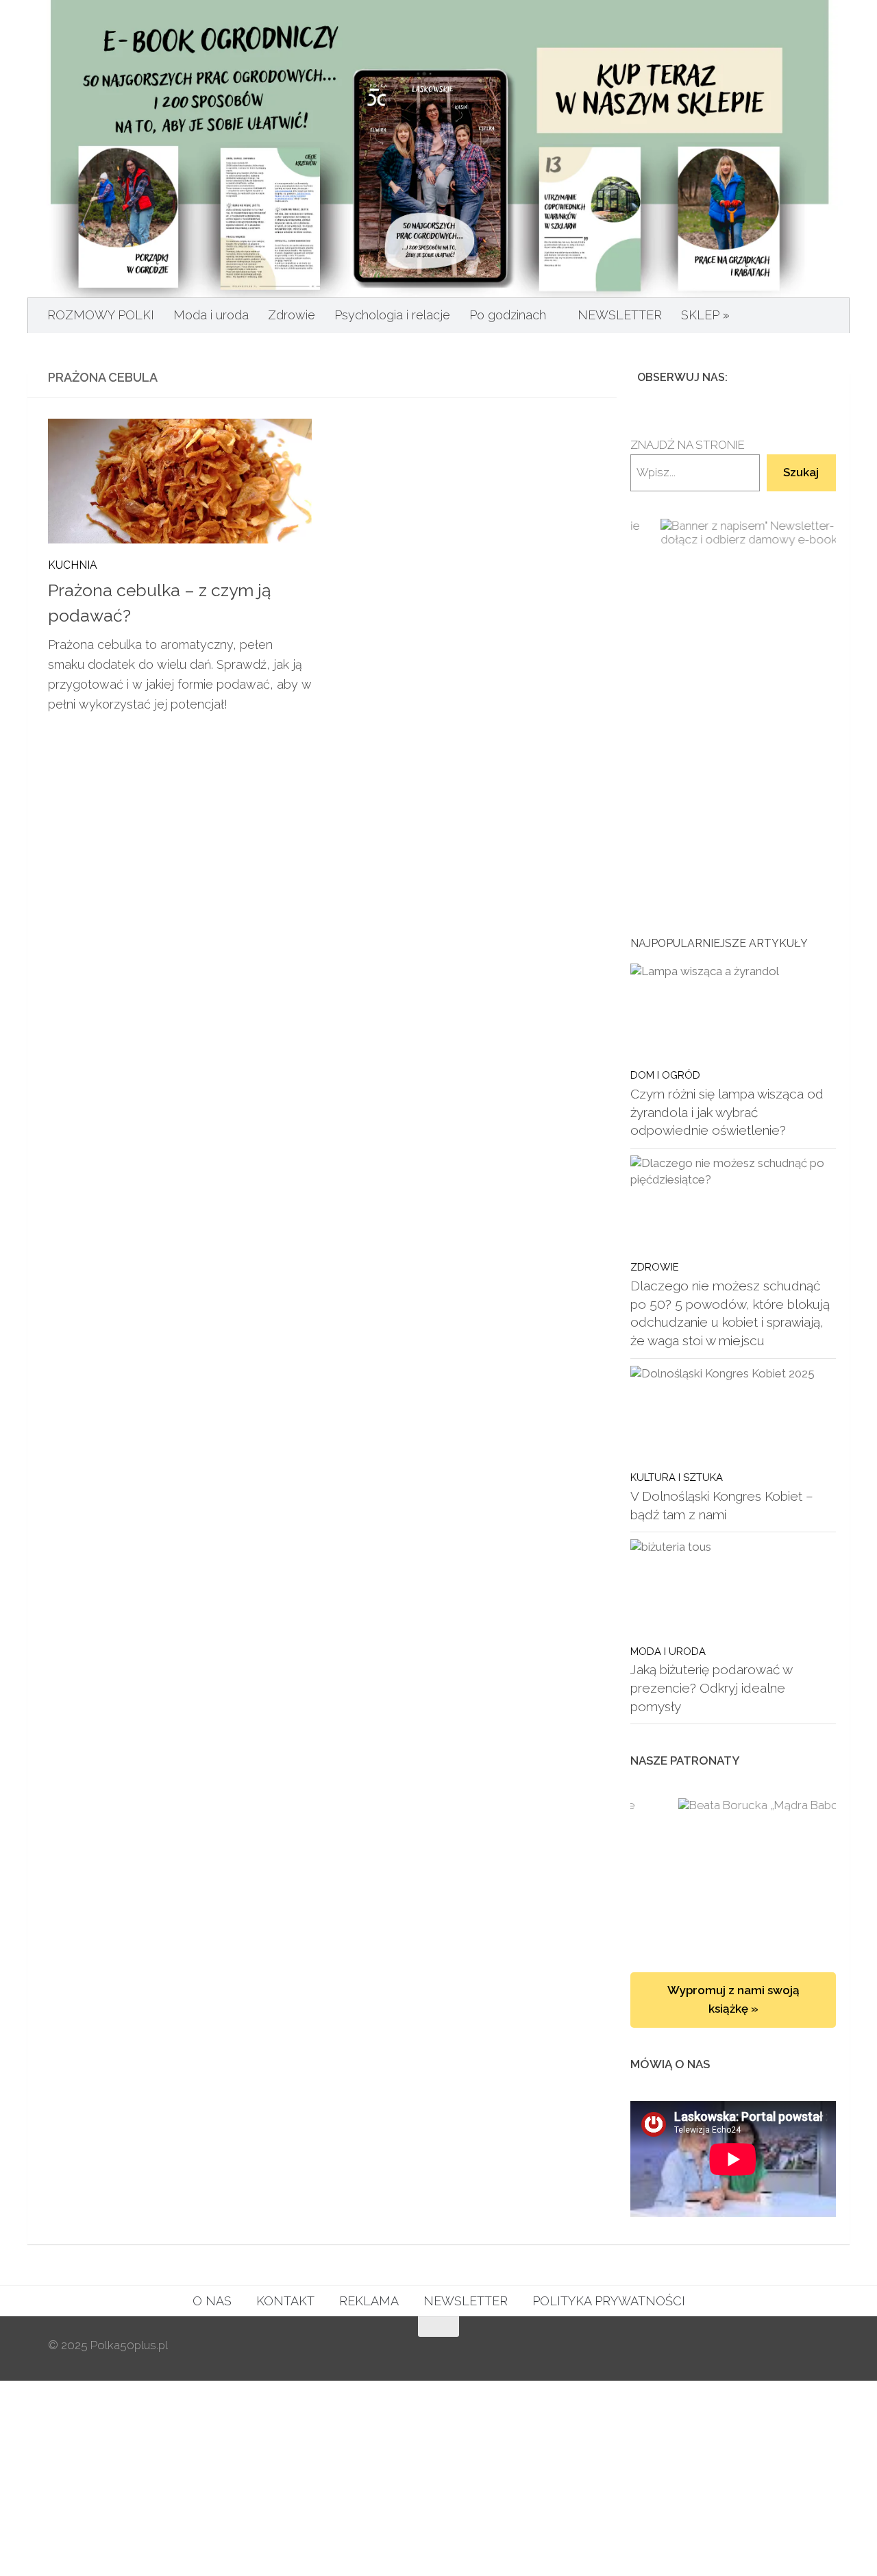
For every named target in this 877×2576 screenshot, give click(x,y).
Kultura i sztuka (677, 1477)
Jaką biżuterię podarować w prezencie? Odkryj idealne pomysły (711, 1688)
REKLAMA (369, 2301)
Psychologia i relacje (392, 315)
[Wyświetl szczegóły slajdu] (733, 664)
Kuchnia (73, 565)
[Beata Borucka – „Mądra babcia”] (733, 1872)
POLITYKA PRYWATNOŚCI (609, 2301)
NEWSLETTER (620, 315)
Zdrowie (292, 315)
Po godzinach (508, 315)
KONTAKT (285, 2301)
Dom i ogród (665, 1075)
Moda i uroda (211, 315)
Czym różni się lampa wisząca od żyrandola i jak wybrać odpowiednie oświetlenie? (727, 1112)
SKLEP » (705, 315)
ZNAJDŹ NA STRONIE (688, 445)
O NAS (212, 2301)
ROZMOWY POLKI (101, 315)
